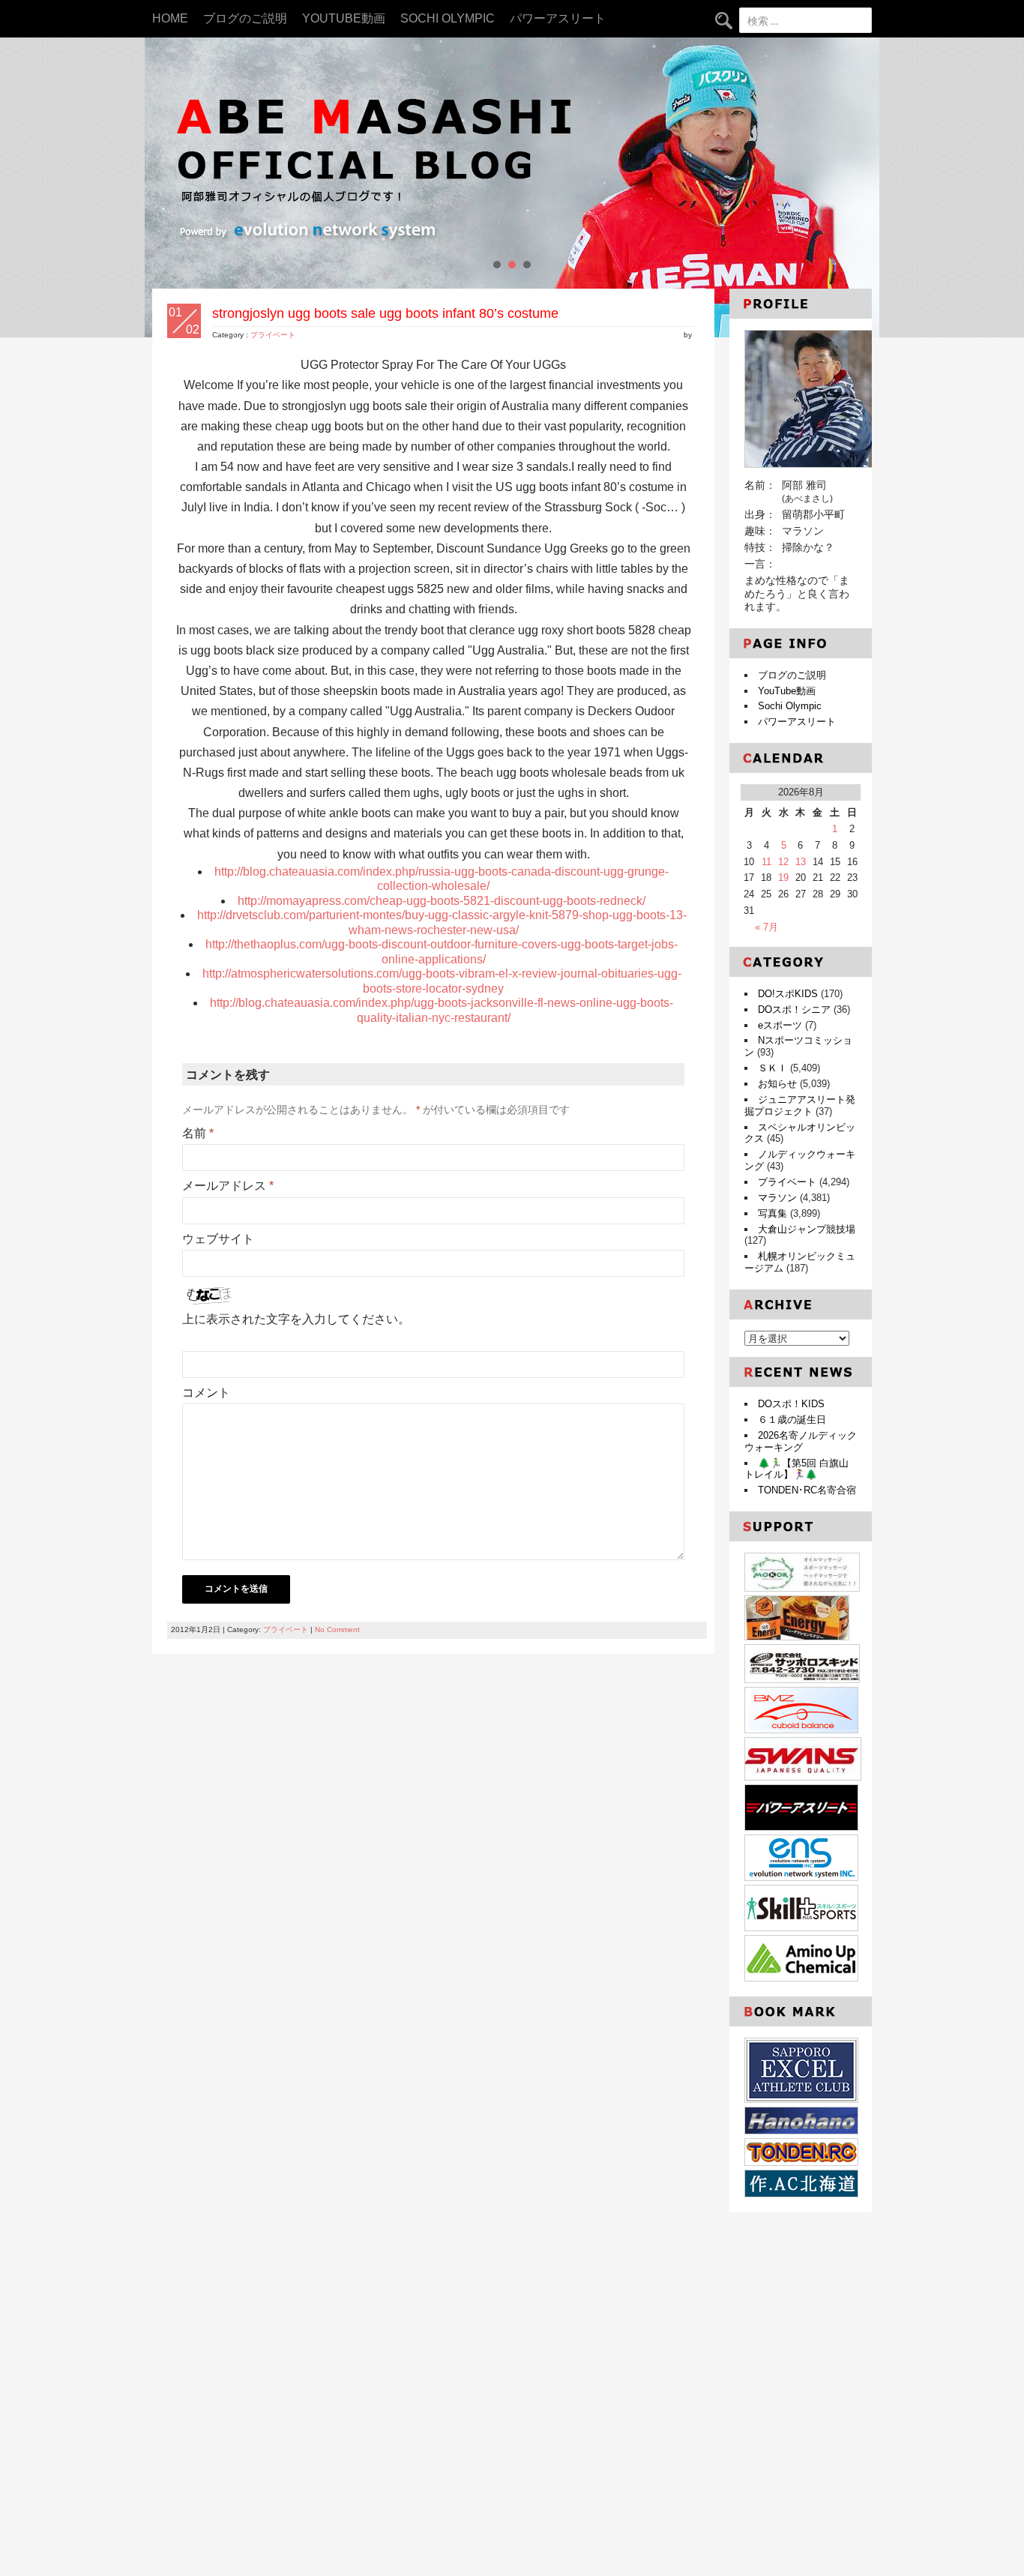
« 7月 (767, 927)
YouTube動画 (344, 18)
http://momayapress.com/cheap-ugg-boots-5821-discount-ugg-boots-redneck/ (442, 901)
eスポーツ (780, 1025)
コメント (206, 1393)
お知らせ (777, 1084)
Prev (164, 187)
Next (860, 187)
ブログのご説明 (245, 18)
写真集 (772, 1213)
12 (783, 862)
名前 (198, 1133)
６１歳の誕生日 (792, 1420)
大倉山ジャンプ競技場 (807, 1229)
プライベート (273, 335)
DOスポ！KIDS (791, 1404)
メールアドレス (228, 1186)
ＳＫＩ (772, 1068)
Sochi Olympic (448, 18)
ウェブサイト (218, 1239)
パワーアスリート (558, 18)
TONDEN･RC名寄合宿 (807, 1490)
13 (801, 862)
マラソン (777, 1198)
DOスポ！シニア (794, 1009)
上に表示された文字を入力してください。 (296, 1319)
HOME (170, 18)
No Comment (337, 1629)
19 (783, 878)
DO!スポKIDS (788, 994)
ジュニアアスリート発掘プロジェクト (800, 1105)
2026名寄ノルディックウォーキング (801, 1441)
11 (767, 862)
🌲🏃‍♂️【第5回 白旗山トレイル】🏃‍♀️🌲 (796, 1469)
